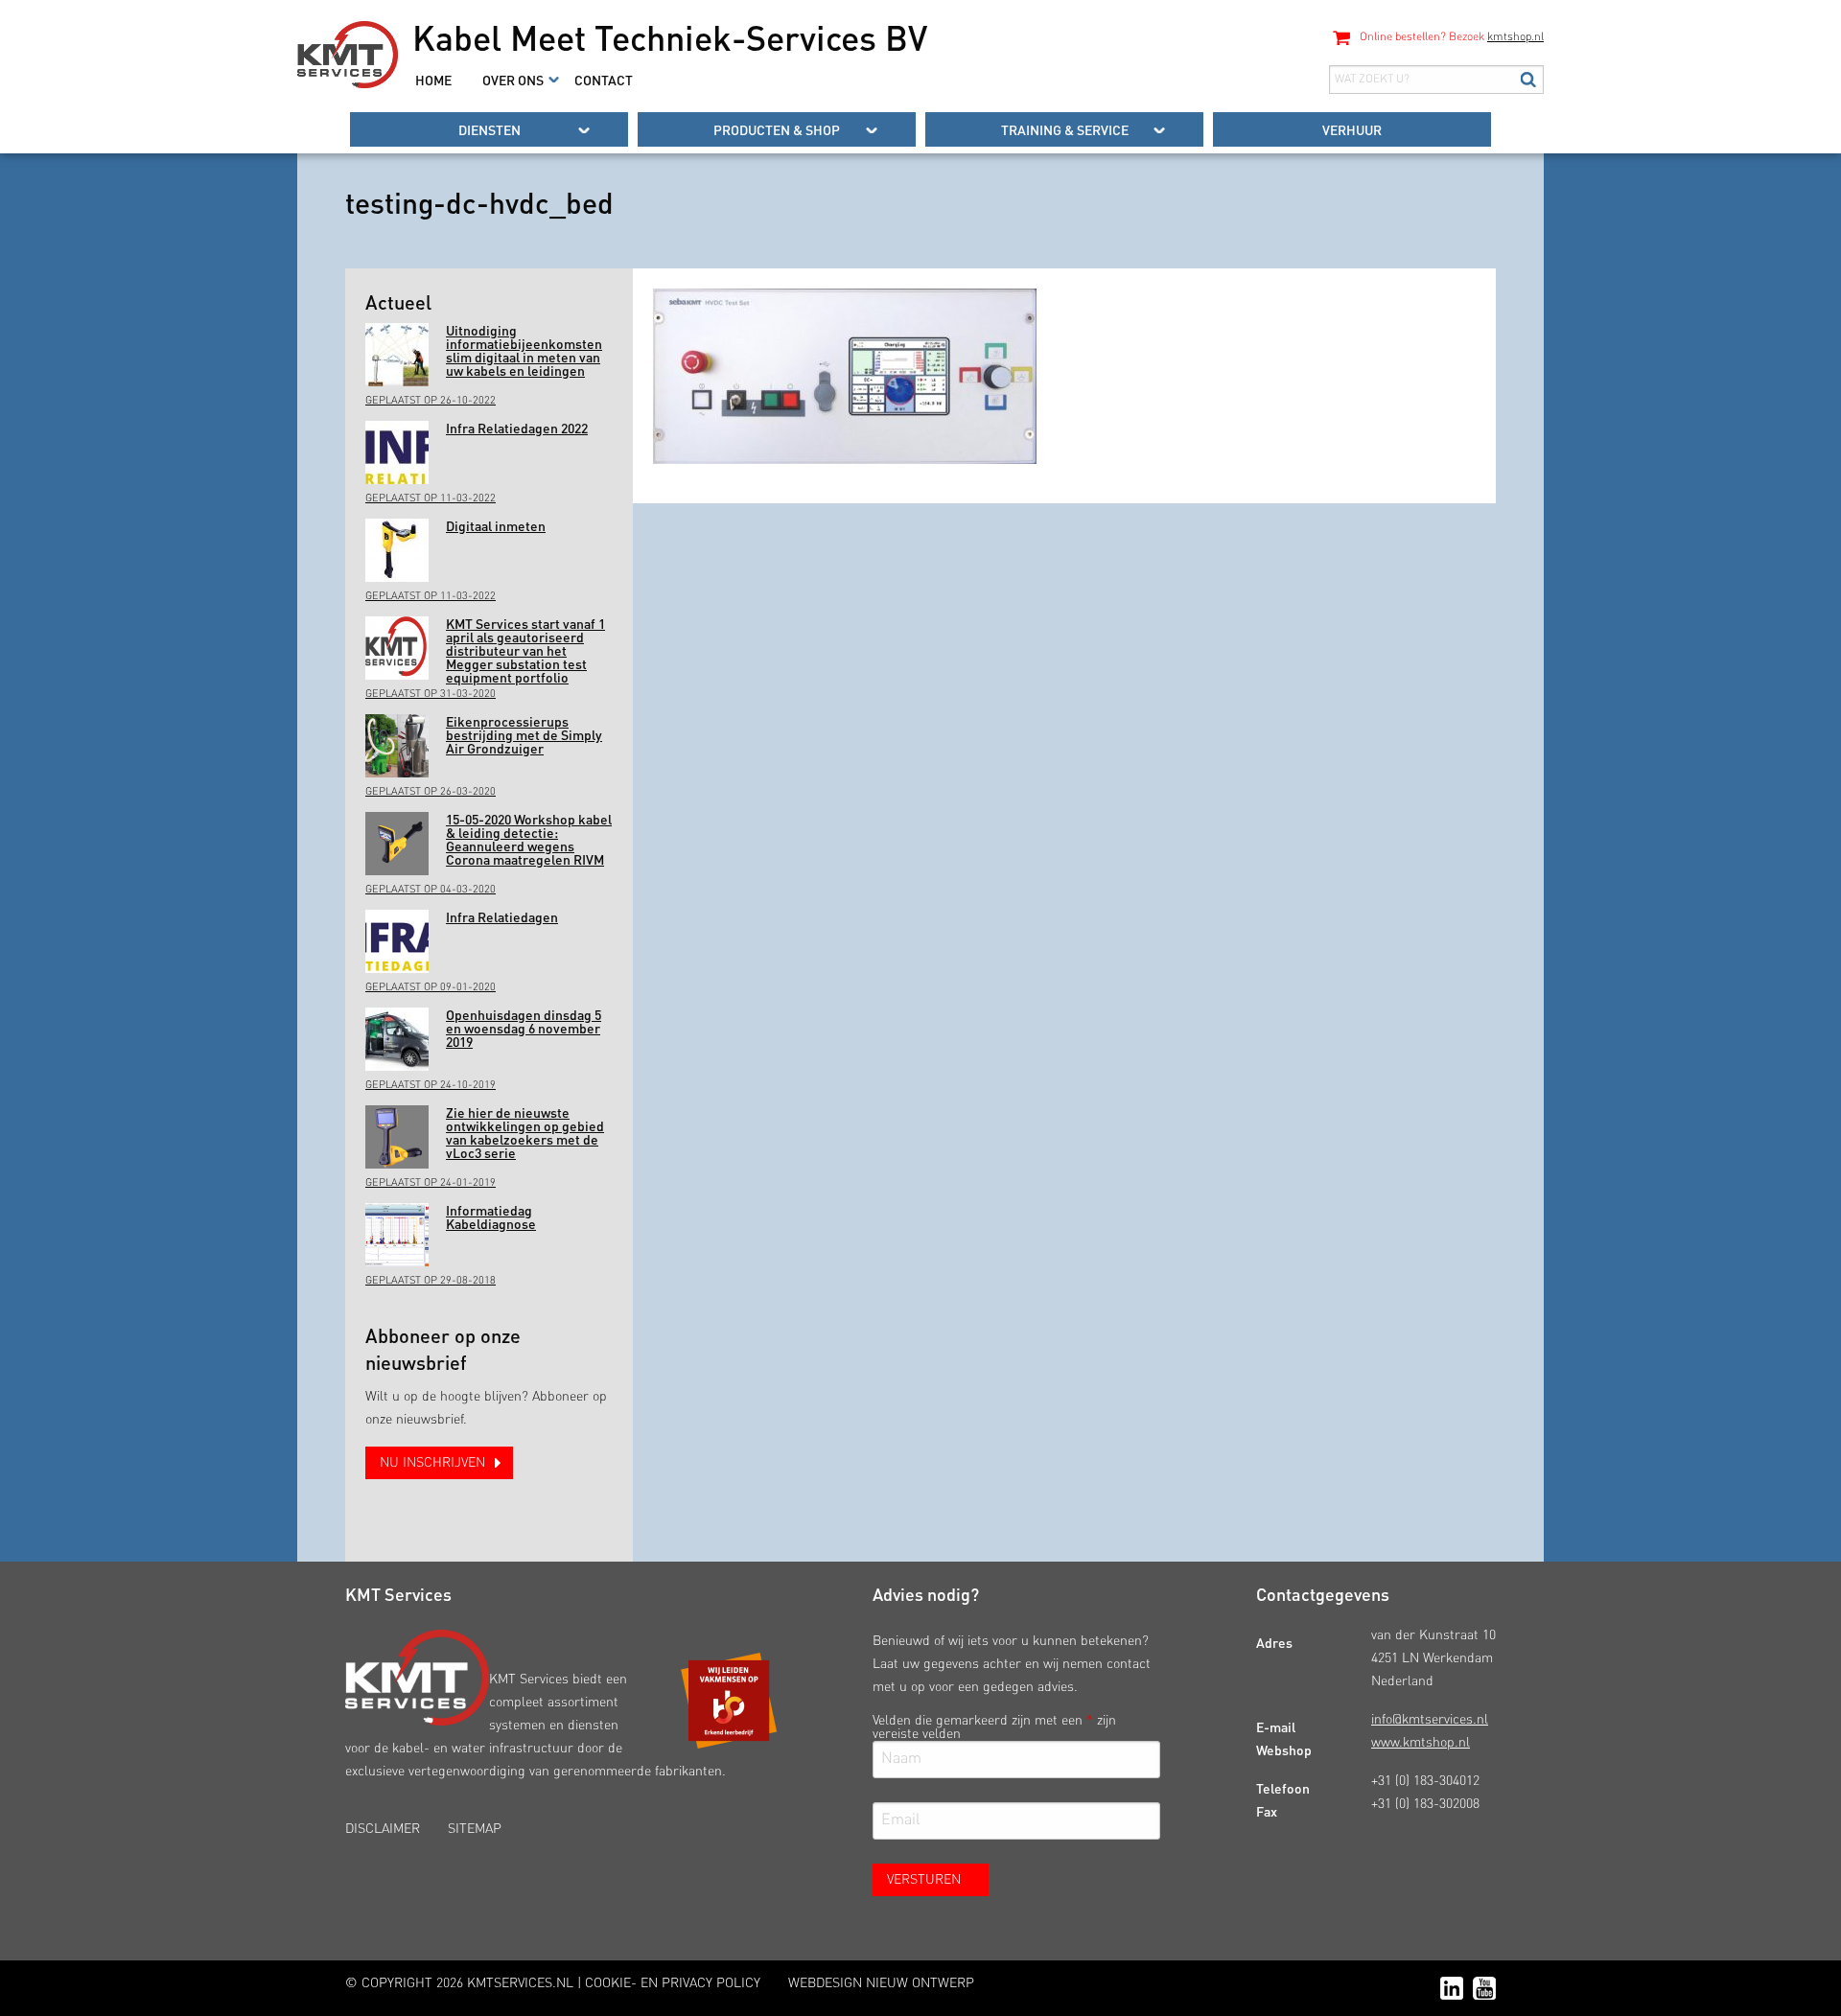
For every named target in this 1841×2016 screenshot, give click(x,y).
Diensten (489, 129)
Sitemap (475, 1829)
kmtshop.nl (1515, 37)
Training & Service (1065, 129)
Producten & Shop (777, 129)
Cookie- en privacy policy (673, 1983)
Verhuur (1352, 129)
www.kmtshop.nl (1421, 1743)
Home (433, 80)
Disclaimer (383, 1829)
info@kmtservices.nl (1430, 1720)
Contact (604, 80)
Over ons (513, 80)
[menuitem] (433, 80)
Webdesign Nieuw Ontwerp (881, 1983)
